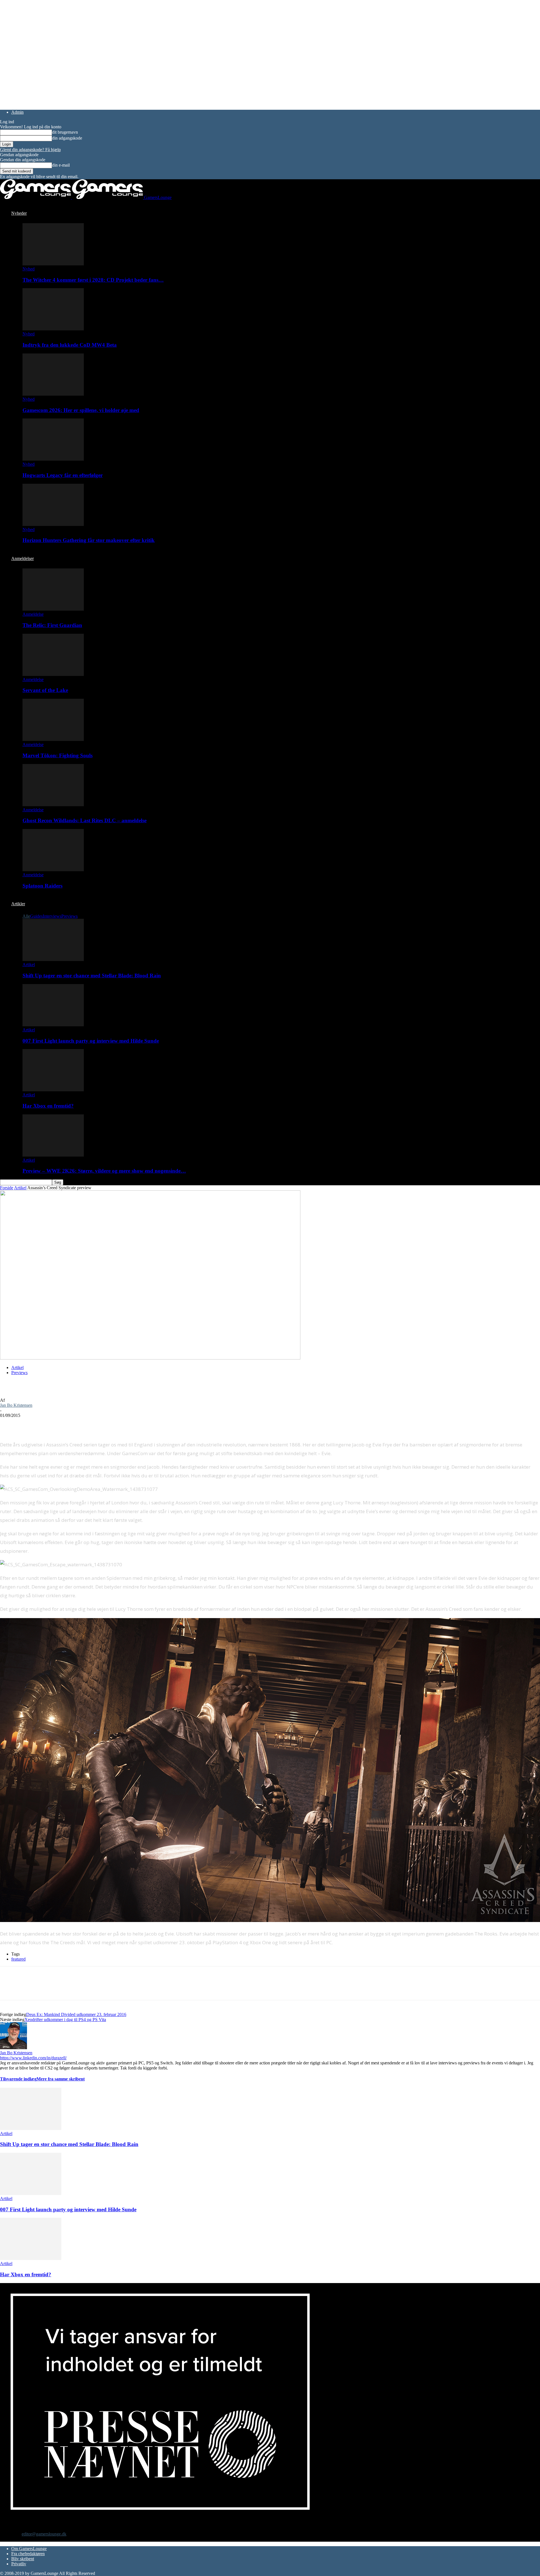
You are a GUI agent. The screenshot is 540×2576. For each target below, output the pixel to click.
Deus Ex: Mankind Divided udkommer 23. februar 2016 (76, 2014)
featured (18, 1959)
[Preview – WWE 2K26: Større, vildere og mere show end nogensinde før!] (53, 1155)
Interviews (52, 916)
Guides (36, 916)
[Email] (70, 1424)
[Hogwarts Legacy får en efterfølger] (53, 459)
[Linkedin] (90, 1424)
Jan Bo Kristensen (16, 1405)
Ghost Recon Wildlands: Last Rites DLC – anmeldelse (85, 820)
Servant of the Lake (45, 690)
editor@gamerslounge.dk (44, 2534)
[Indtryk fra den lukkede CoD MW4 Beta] (53, 329)
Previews (69, 916)
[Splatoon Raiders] (53, 870)
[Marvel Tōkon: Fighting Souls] (53, 739)
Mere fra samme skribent (61, 2079)
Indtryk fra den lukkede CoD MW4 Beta (70, 345)
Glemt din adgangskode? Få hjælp (30, 150)
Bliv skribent (23, 2559)
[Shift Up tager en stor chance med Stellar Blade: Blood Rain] (53, 959)
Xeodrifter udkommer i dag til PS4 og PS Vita (65, 2020)
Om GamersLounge (29, 2549)
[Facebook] (9, 1424)
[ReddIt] (50, 1424)
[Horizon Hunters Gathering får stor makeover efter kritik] (53, 524)
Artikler (18, 904)
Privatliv (19, 2564)
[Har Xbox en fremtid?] (53, 1090)
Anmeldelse (33, 614)
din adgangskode (67, 138)
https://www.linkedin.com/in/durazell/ (33, 2058)
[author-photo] (13, 2048)
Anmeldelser (22, 558)
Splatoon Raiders (42, 886)
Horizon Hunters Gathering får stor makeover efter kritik (89, 540)
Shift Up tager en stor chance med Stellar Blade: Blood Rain (92, 975)
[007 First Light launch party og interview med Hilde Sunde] (53, 1025)
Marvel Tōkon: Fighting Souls (58, 755)
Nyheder (19, 213)
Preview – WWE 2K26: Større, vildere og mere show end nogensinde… (104, 1171)
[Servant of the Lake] (53, 674)
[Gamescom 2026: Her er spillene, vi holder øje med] (53, 394)
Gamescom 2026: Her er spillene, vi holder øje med (81, 410)
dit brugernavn (65, 132)
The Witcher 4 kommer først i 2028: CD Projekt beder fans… (93, 280)
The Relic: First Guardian (52, 625)
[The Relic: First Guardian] (53, 609)
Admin (17, 112)
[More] (111, 1424)
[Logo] (36, 197)
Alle (26, 916)
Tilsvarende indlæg (18, 2079)
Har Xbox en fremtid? (48, 1106)
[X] (30, 1424)
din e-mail (61, 165)
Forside (7, 1188)
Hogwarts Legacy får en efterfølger (63, 475)
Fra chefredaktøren (28, 2554)
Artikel (29, 965)
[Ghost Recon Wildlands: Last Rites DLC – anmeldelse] (53, 805)
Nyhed (29, 269)
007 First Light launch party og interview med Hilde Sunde (91, 1041)
